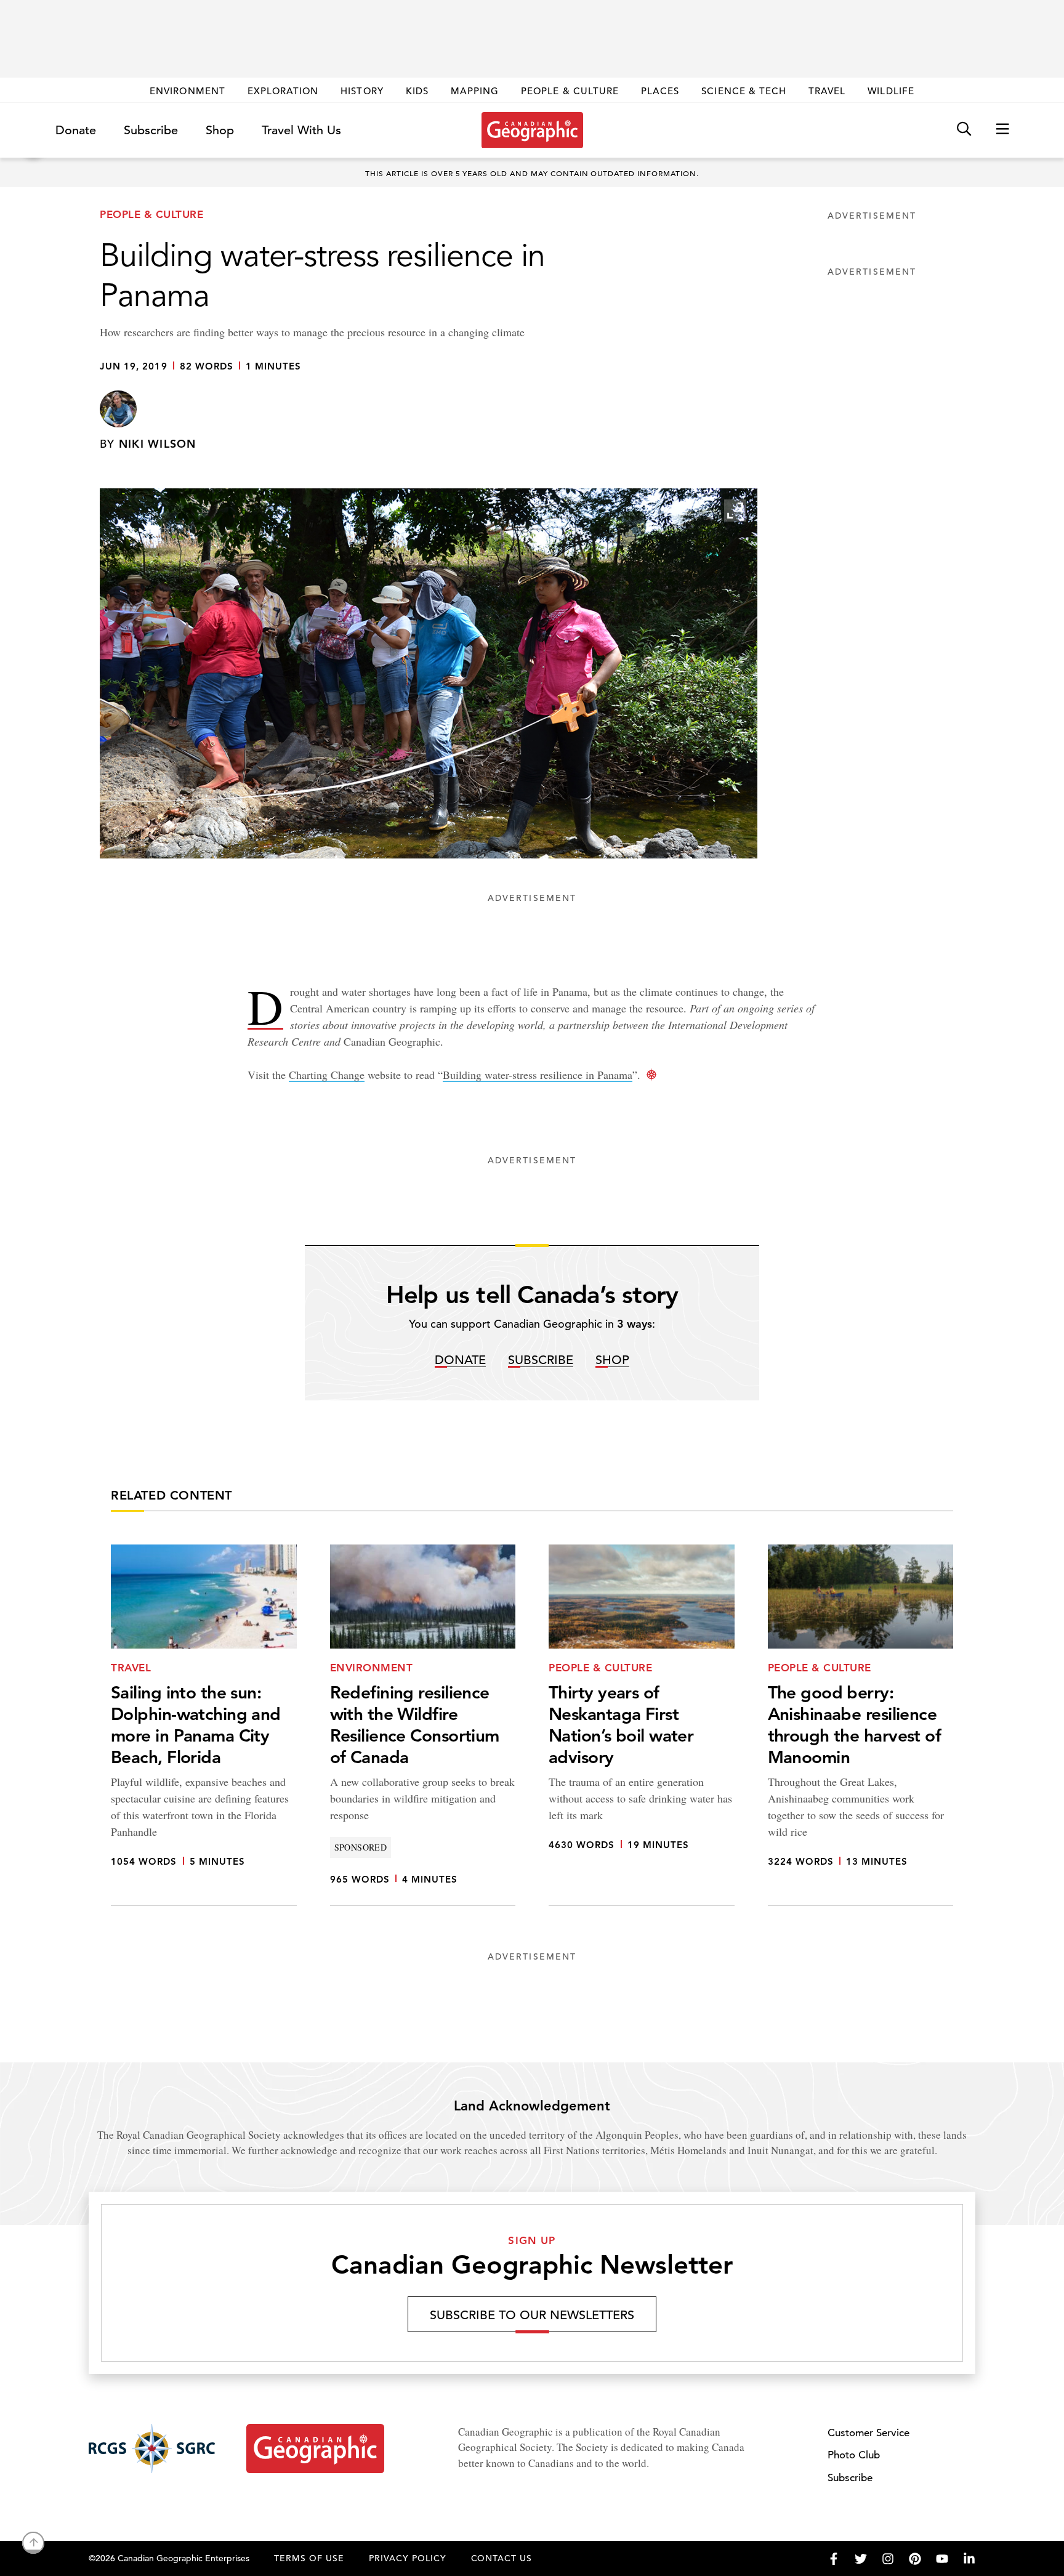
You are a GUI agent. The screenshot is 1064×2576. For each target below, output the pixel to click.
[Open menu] (1002, 130)
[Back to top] (33, 2543)
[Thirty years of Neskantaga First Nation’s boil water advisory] (642, 1725)
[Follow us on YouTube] (942, 2559)
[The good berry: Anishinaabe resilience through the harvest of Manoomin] (861, 1725)
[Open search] (964, 130)
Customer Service (869, 2433)
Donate (76, 130)
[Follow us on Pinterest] (915, 2559)
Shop (220, 130)
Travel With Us (301, 131)
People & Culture (570, 91)
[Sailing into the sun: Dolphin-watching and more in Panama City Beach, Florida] (204, 1725)
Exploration (283, 91)
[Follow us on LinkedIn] (969, 2559)
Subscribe (151, 130)
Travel (827, 91)
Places (660, 91)
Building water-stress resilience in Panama (538, 1075)
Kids (417, 91)
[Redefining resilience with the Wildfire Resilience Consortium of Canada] (423, 1725)
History (362, 91)
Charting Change (327, 1075)
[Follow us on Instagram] (888, 2559)
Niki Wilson (158, 444)
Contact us (502, 2558)
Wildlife (891, 91)
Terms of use (309, 2558)
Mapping (475, 91)
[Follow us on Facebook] (834, 2559)
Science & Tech (744, 91)
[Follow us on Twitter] (861, 2559)
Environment (187, 91)
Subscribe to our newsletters (532, 2315)
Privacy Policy (408, 2558)
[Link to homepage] (532, 130)
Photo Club (854, 2455)
